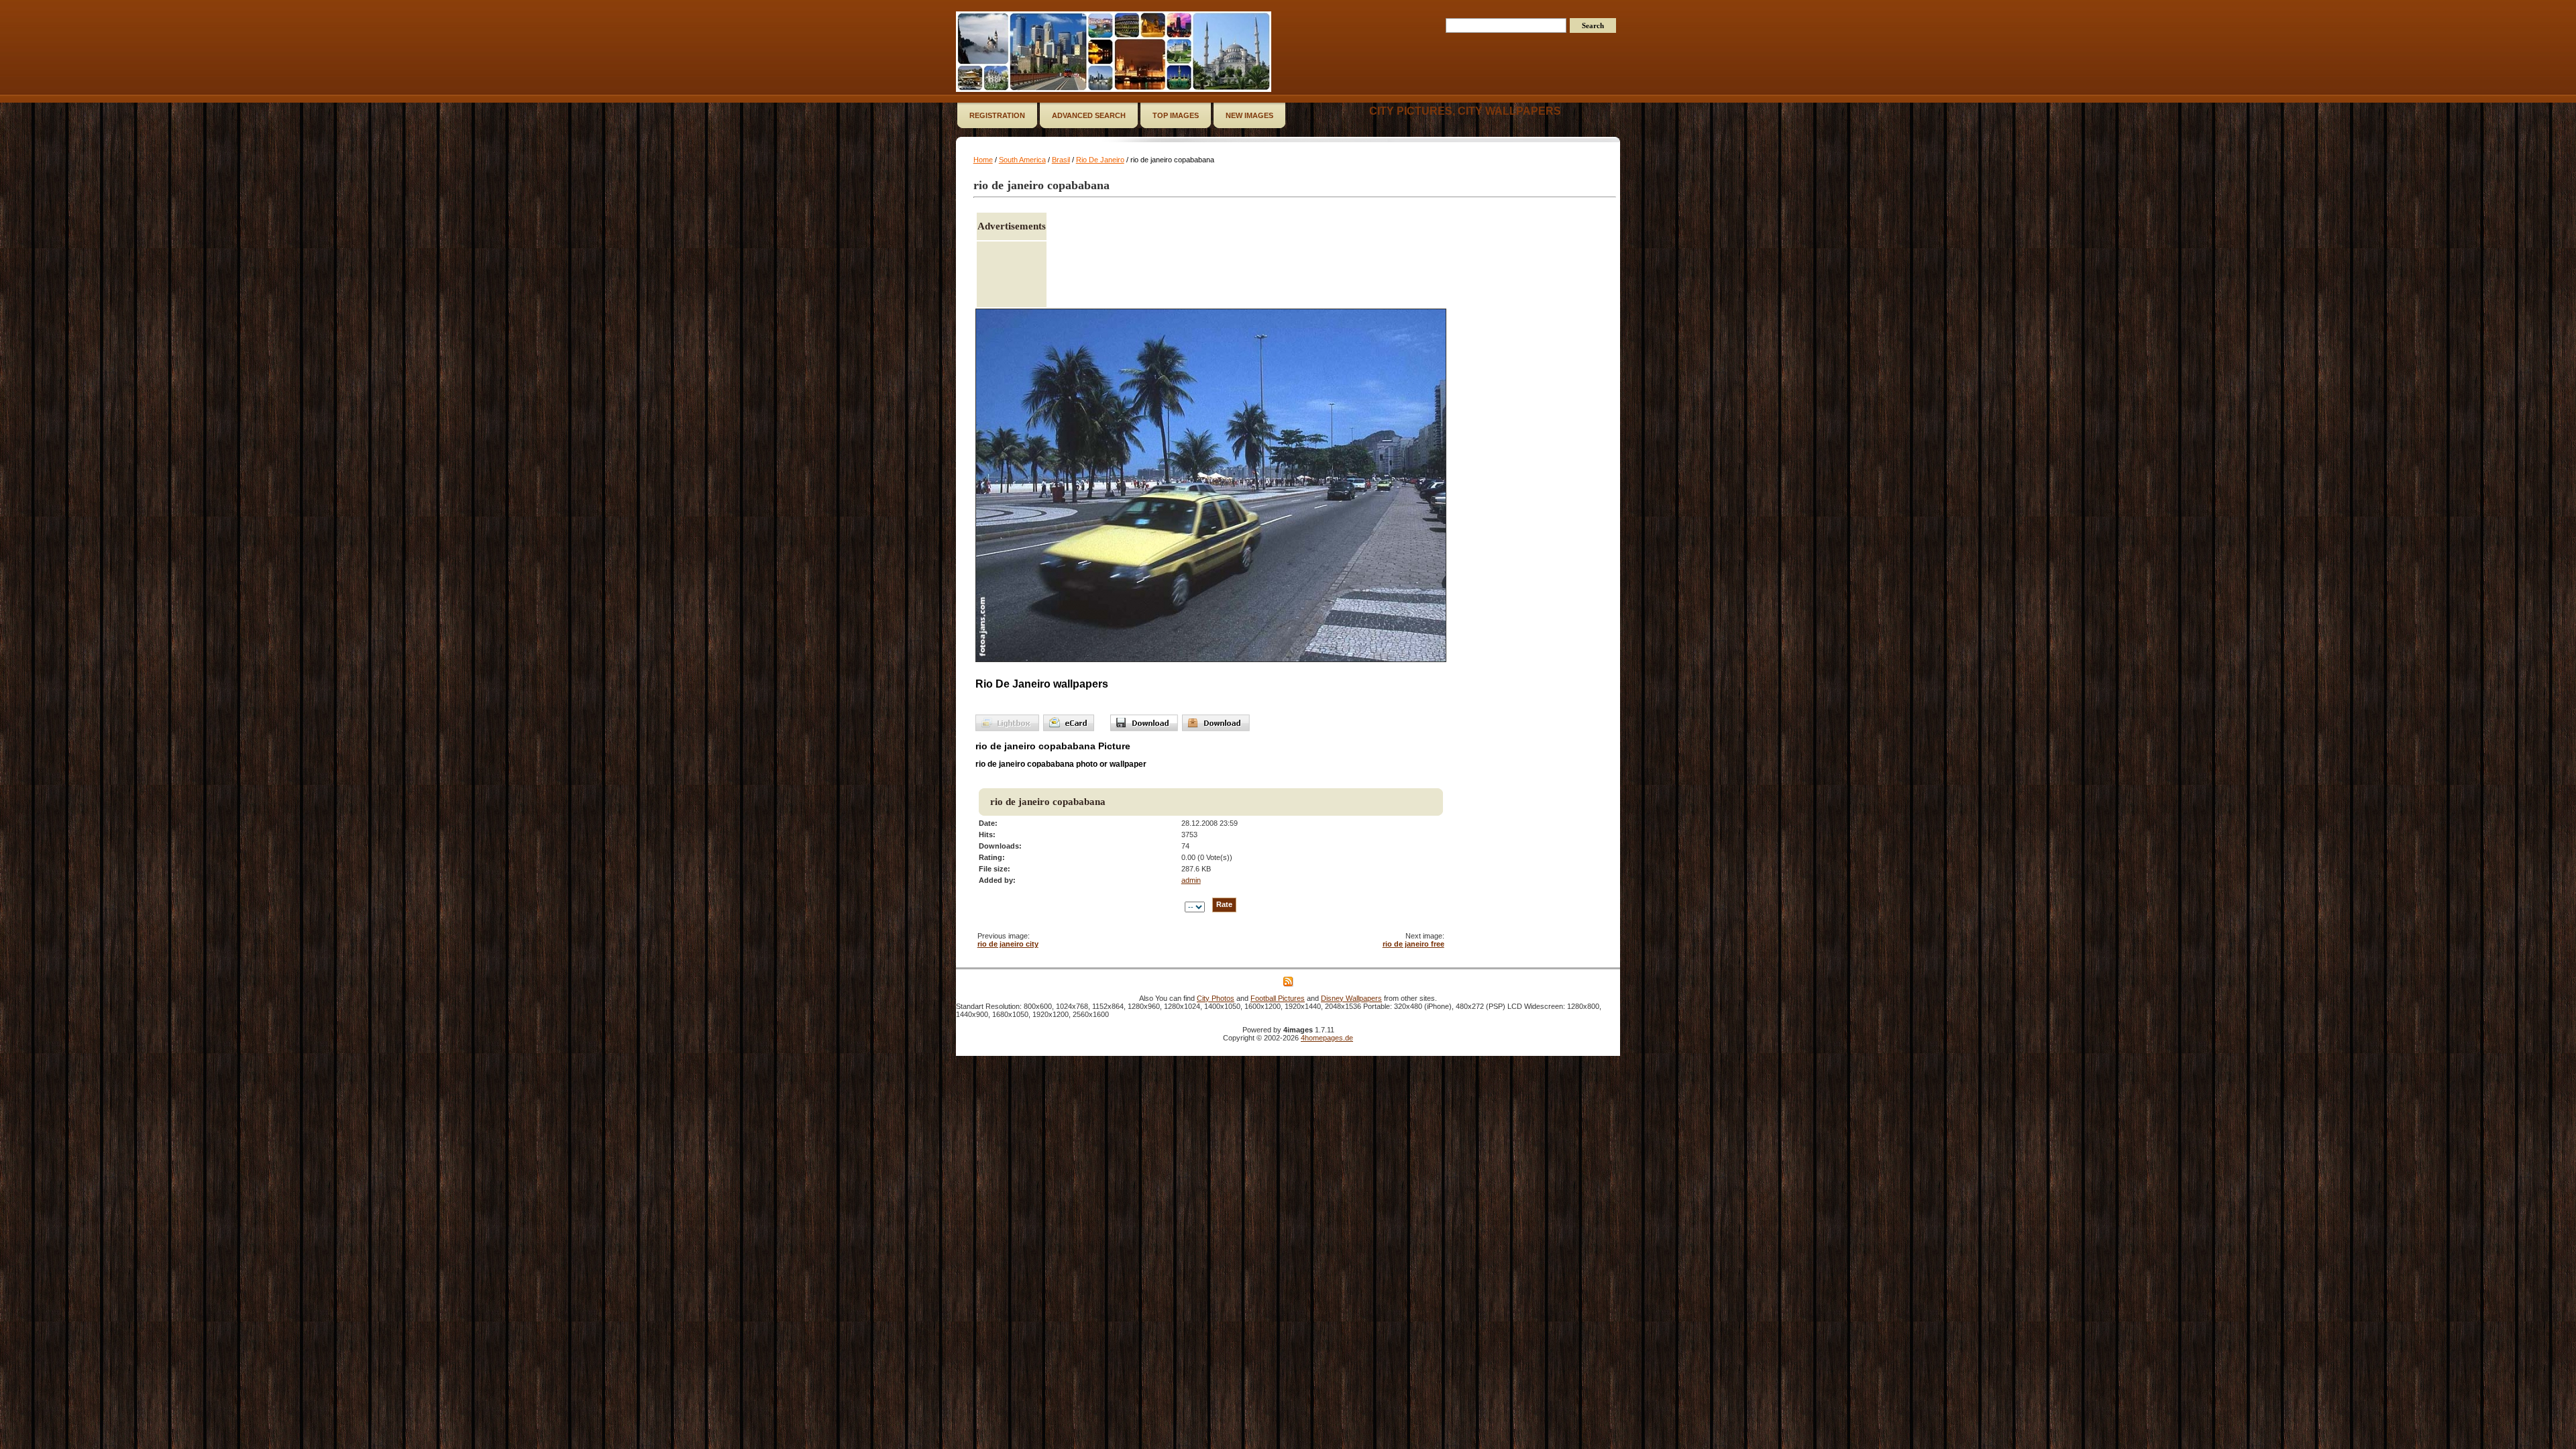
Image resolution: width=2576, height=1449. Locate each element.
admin (1191, 880)
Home (983, 160)
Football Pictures (1278, 998)
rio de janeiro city (1008, 944)
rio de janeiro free (1413, 944)
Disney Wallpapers (1351, 998)
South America (1022, 160)
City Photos (1216, 998)
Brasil (1061, 160)
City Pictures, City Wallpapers (1465, 111)
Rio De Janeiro (1100, 160)
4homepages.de (1327, 1038)
